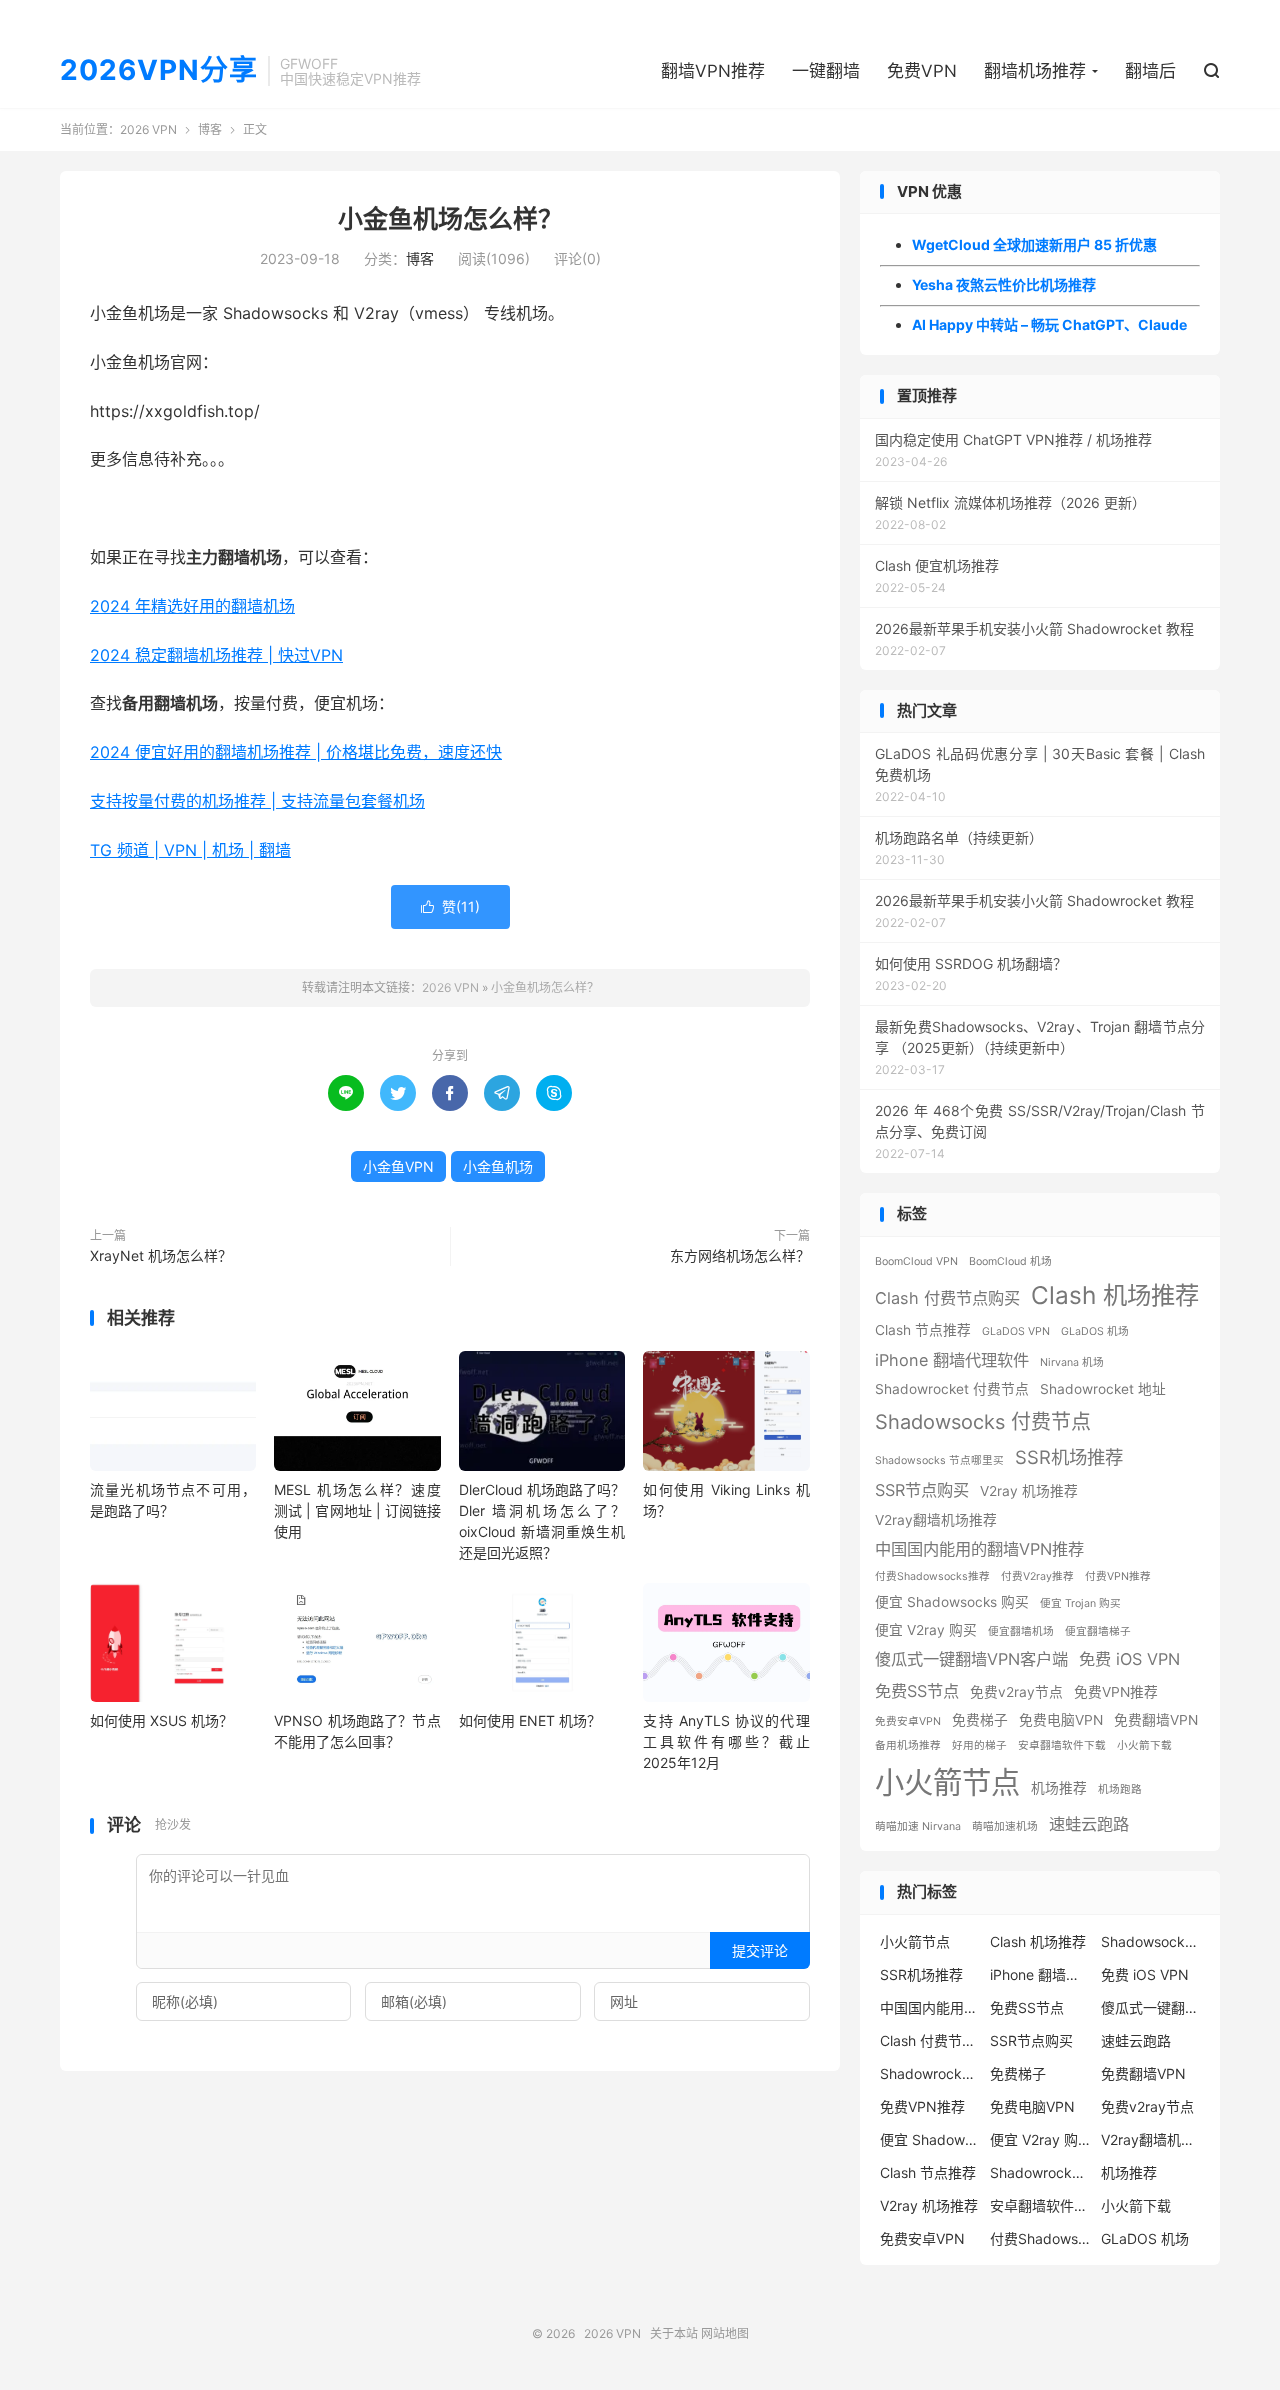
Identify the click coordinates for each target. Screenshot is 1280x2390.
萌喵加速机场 (1005, 1826)
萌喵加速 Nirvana (918, 1826)
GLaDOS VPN (1016, 1331)
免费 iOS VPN (1129, 1659)
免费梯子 (980, 1720)
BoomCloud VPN (916, 1261)
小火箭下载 (1144, 1745)
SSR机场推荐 (1069, 1457)
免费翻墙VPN (1156, 1720)
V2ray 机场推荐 (1029, 1491)
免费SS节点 (917, 1691)
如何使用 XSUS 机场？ (161, 1720)
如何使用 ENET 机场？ (530, 1720)
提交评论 (760, 1950)
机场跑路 (1120, 1789)
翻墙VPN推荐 (713, 71)
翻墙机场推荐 (1035, 71)
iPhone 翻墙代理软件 (952, 1360)
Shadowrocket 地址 (1103, 1389)
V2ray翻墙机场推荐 (936, 1520)
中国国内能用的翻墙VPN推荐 (979, 1549)
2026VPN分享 (159, 71)
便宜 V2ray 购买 (926, 1630)
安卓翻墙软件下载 (1062, 1745)
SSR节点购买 (922, 1490)
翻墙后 (1150, 71)
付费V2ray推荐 (1037, 1576)
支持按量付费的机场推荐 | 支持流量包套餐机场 (257, 801)
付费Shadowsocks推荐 (932, 1576)
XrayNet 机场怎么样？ (161, 1255)
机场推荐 (1059, 1788)
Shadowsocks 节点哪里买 (939, 1460)
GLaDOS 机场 (1095, 1331)
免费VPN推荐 (1116, 1692)
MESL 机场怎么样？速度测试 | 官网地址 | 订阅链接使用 (357, 1510)
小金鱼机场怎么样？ (450, 219)
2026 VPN (148, 129)
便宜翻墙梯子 (1098, 1631)
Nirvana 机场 (1072, 1362)
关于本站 (674, 2333)
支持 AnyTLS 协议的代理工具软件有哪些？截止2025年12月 (726, 1741)
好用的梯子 (979, 1745)
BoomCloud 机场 (1010, 1261)
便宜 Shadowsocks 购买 (952, 1602)
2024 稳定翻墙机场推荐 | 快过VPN (216, 655)
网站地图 (725, 2333)
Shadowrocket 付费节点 (952, 1389)
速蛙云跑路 (1089, 1824)
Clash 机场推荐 (1115, 1295)
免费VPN (922, 71)
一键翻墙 (826, 71)
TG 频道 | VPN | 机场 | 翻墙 (190, 850)
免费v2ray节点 (1016, 1692)
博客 (210, 129)
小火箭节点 (947, 1782)
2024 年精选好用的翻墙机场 (192, 606)
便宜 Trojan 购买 (1080, 1603)
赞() (450, 906)
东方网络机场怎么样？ (740, 1255)
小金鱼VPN (398, 1166)
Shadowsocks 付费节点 (983, 1422)
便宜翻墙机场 (1021, 1631)
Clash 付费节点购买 (947, 1298)
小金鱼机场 (498, 1166)
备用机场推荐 (908, 1745)
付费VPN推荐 (1118, 1576)
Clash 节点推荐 (923, 1330)
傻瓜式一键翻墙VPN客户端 (971, 1659)
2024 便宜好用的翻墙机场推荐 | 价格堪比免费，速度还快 (296, 752)
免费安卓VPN (908, 1721)
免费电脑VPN (1061, 1720)
